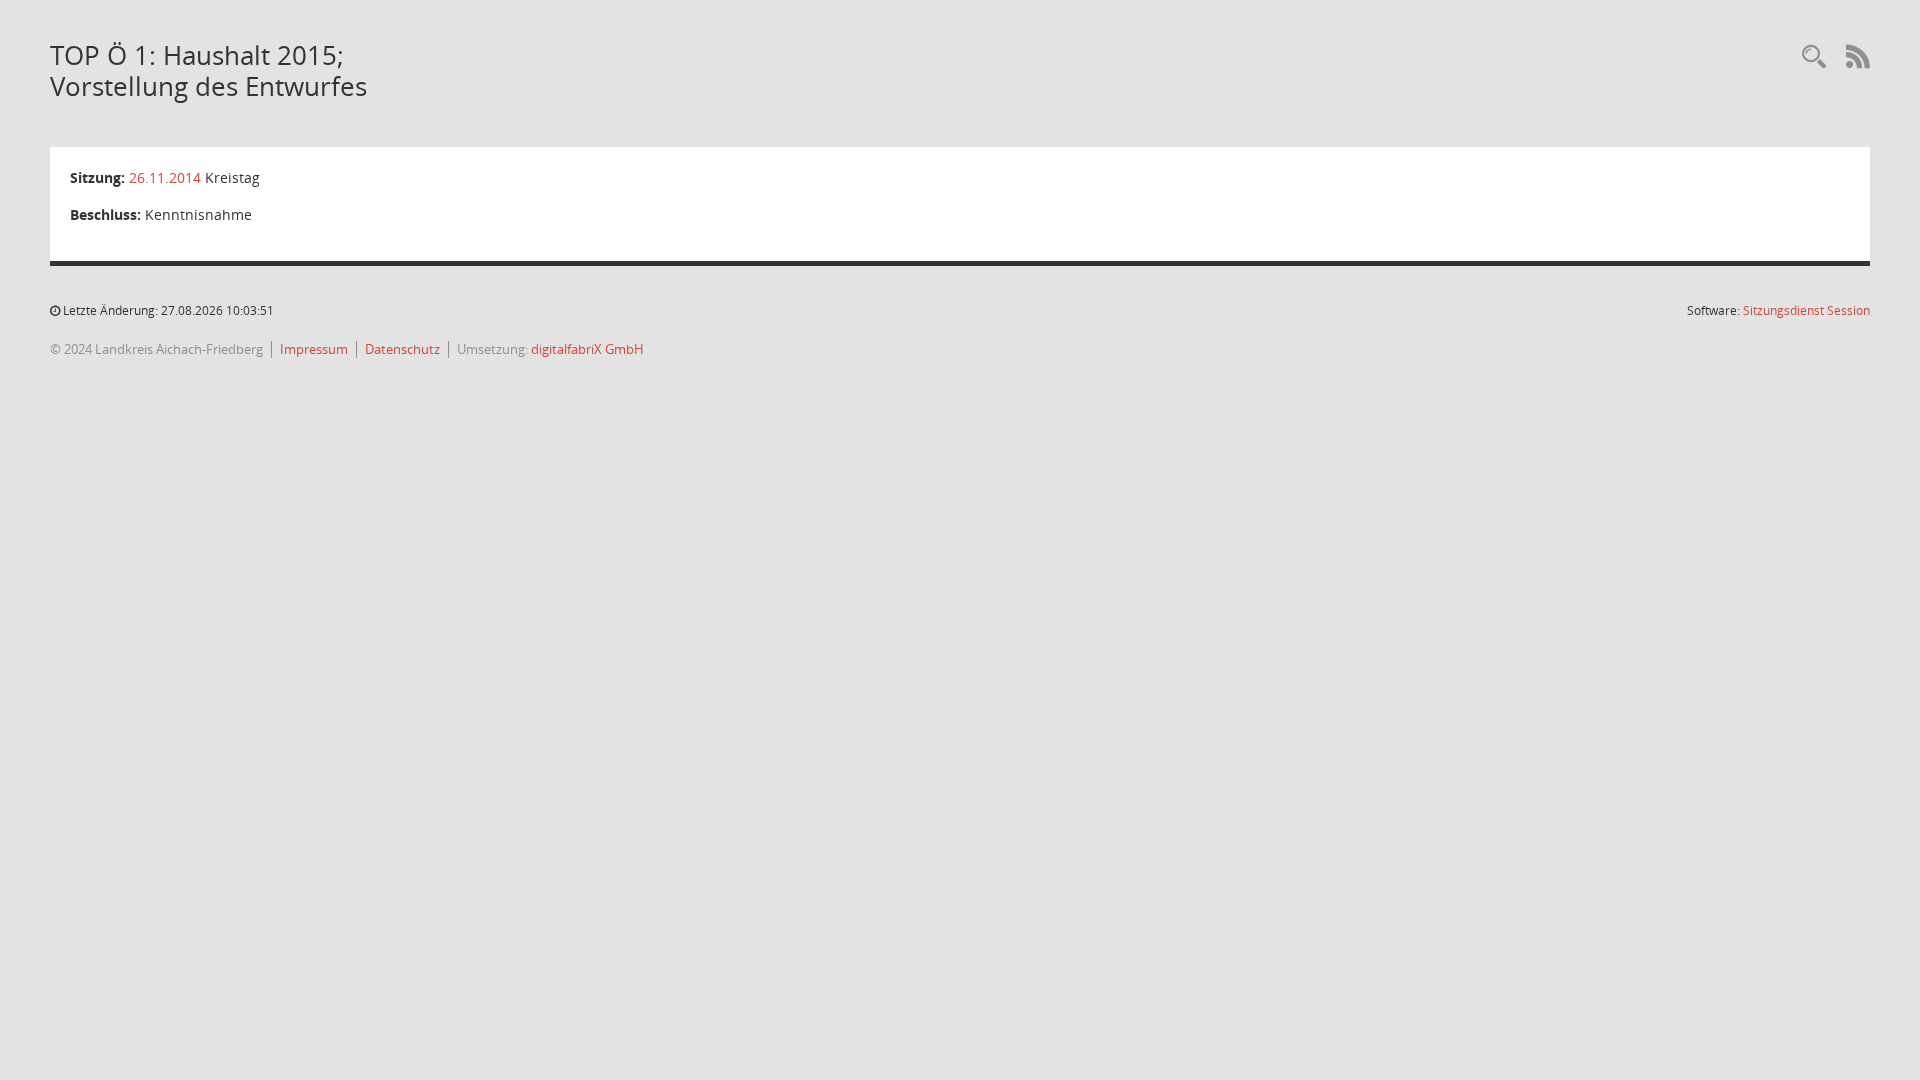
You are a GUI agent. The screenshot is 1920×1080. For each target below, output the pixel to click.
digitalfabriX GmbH (587, 349)
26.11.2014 (165, 177)
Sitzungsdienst (1806, 310)
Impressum (314, 349)
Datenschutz (402, 349)
